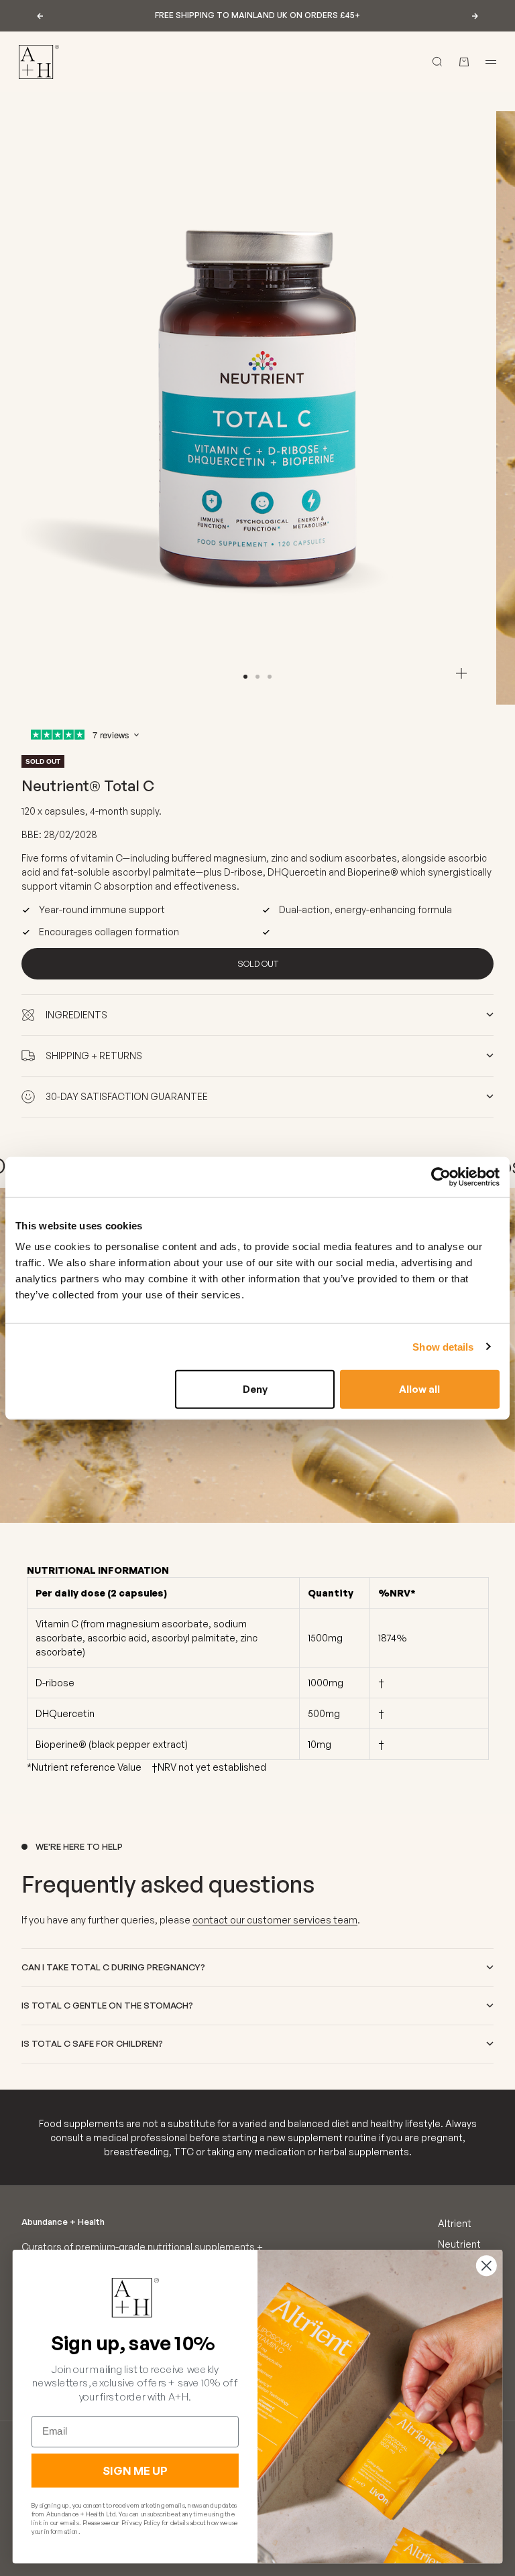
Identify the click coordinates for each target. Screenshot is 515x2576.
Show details (443, 1346)
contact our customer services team (275, 1920)
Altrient (455, 2223)
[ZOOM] (461, 673)
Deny (255, 1389)
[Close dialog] (487, 2265)
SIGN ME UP (135, 2471)
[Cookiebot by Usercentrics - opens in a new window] (441, 1176)
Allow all (419, 1389)
